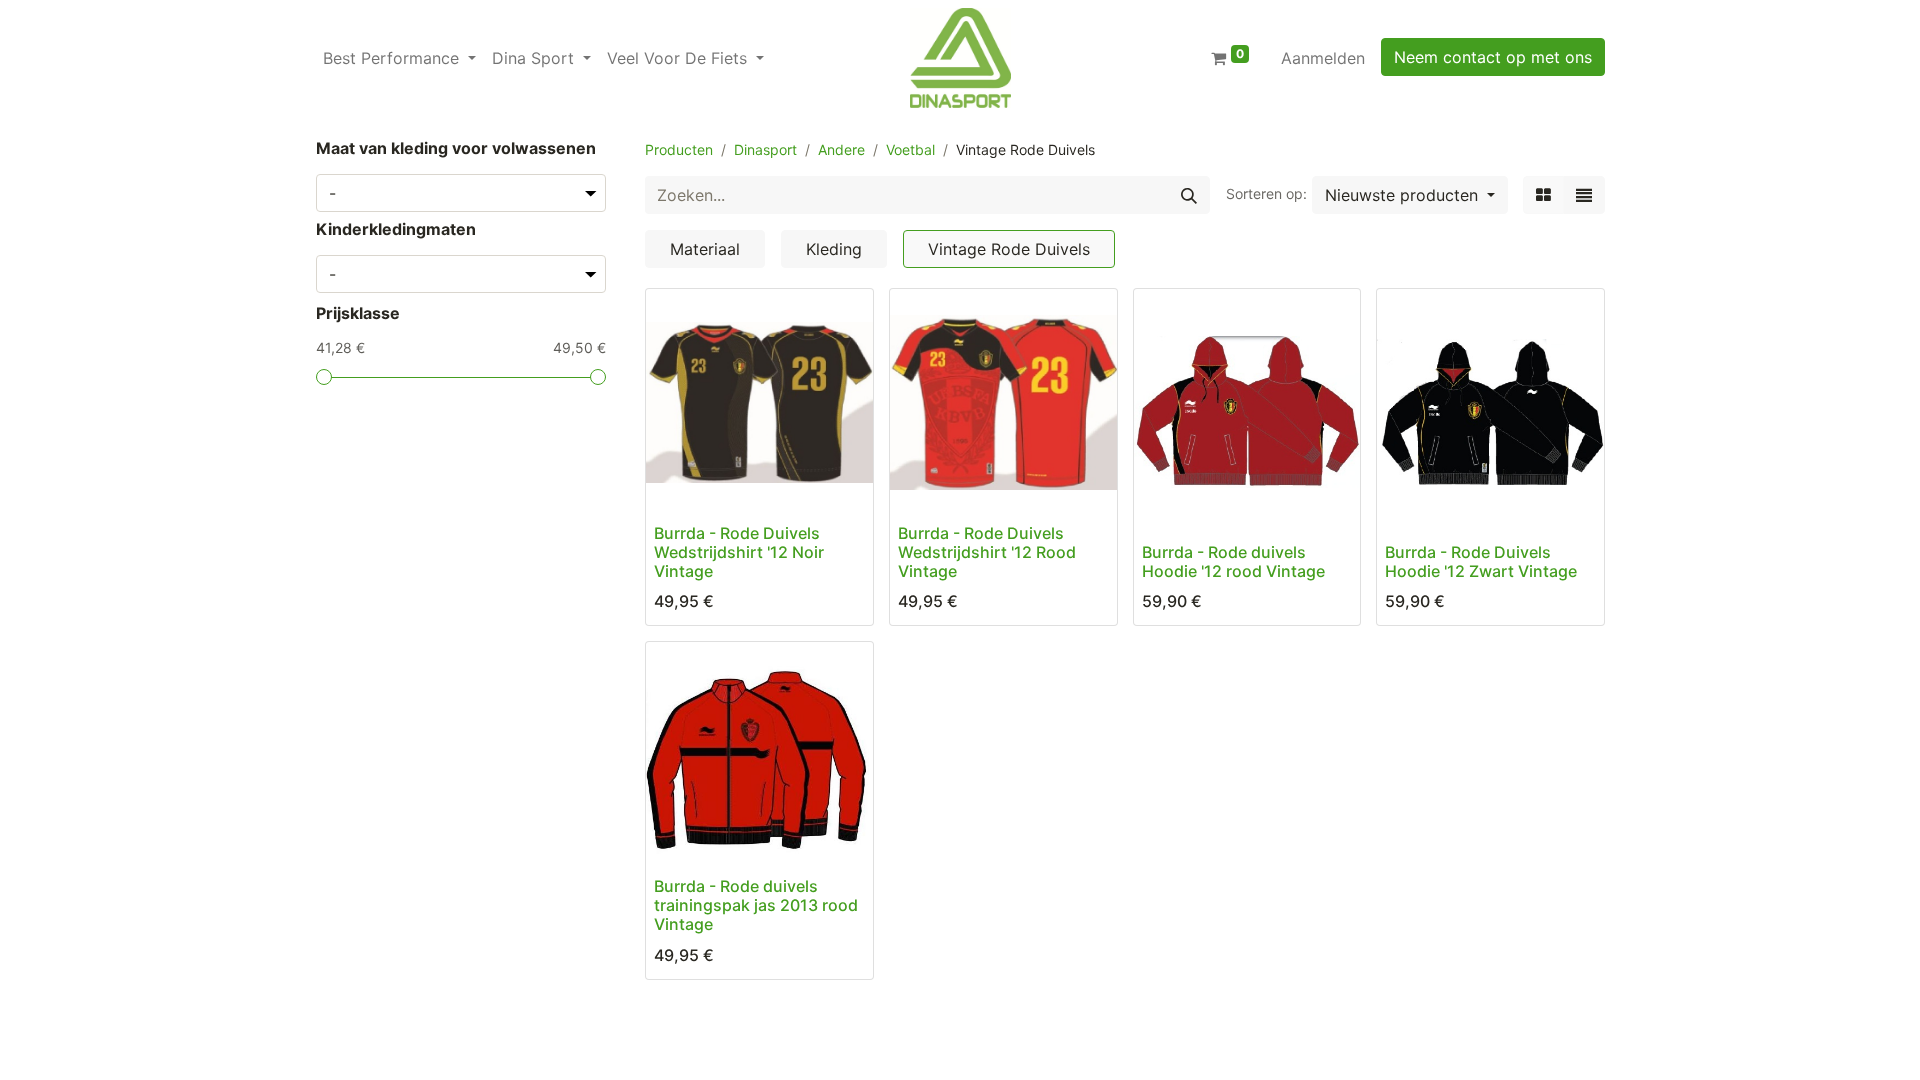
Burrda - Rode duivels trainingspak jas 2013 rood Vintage (756, 905)
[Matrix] (1543, 195)
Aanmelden (1323, 58)
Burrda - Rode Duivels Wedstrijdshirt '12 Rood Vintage (987, 552)
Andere (841, 149)
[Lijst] (1584, 195)
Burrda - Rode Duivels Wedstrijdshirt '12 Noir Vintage (739, 552)
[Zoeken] (1189, 195)
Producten (679, 149)
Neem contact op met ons (1493, 57)
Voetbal (910, 149)
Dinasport (765, 149)
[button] (1410, 195)
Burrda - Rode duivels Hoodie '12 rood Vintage (1233, 561)
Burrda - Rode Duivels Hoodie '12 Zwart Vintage (1481, 561)
